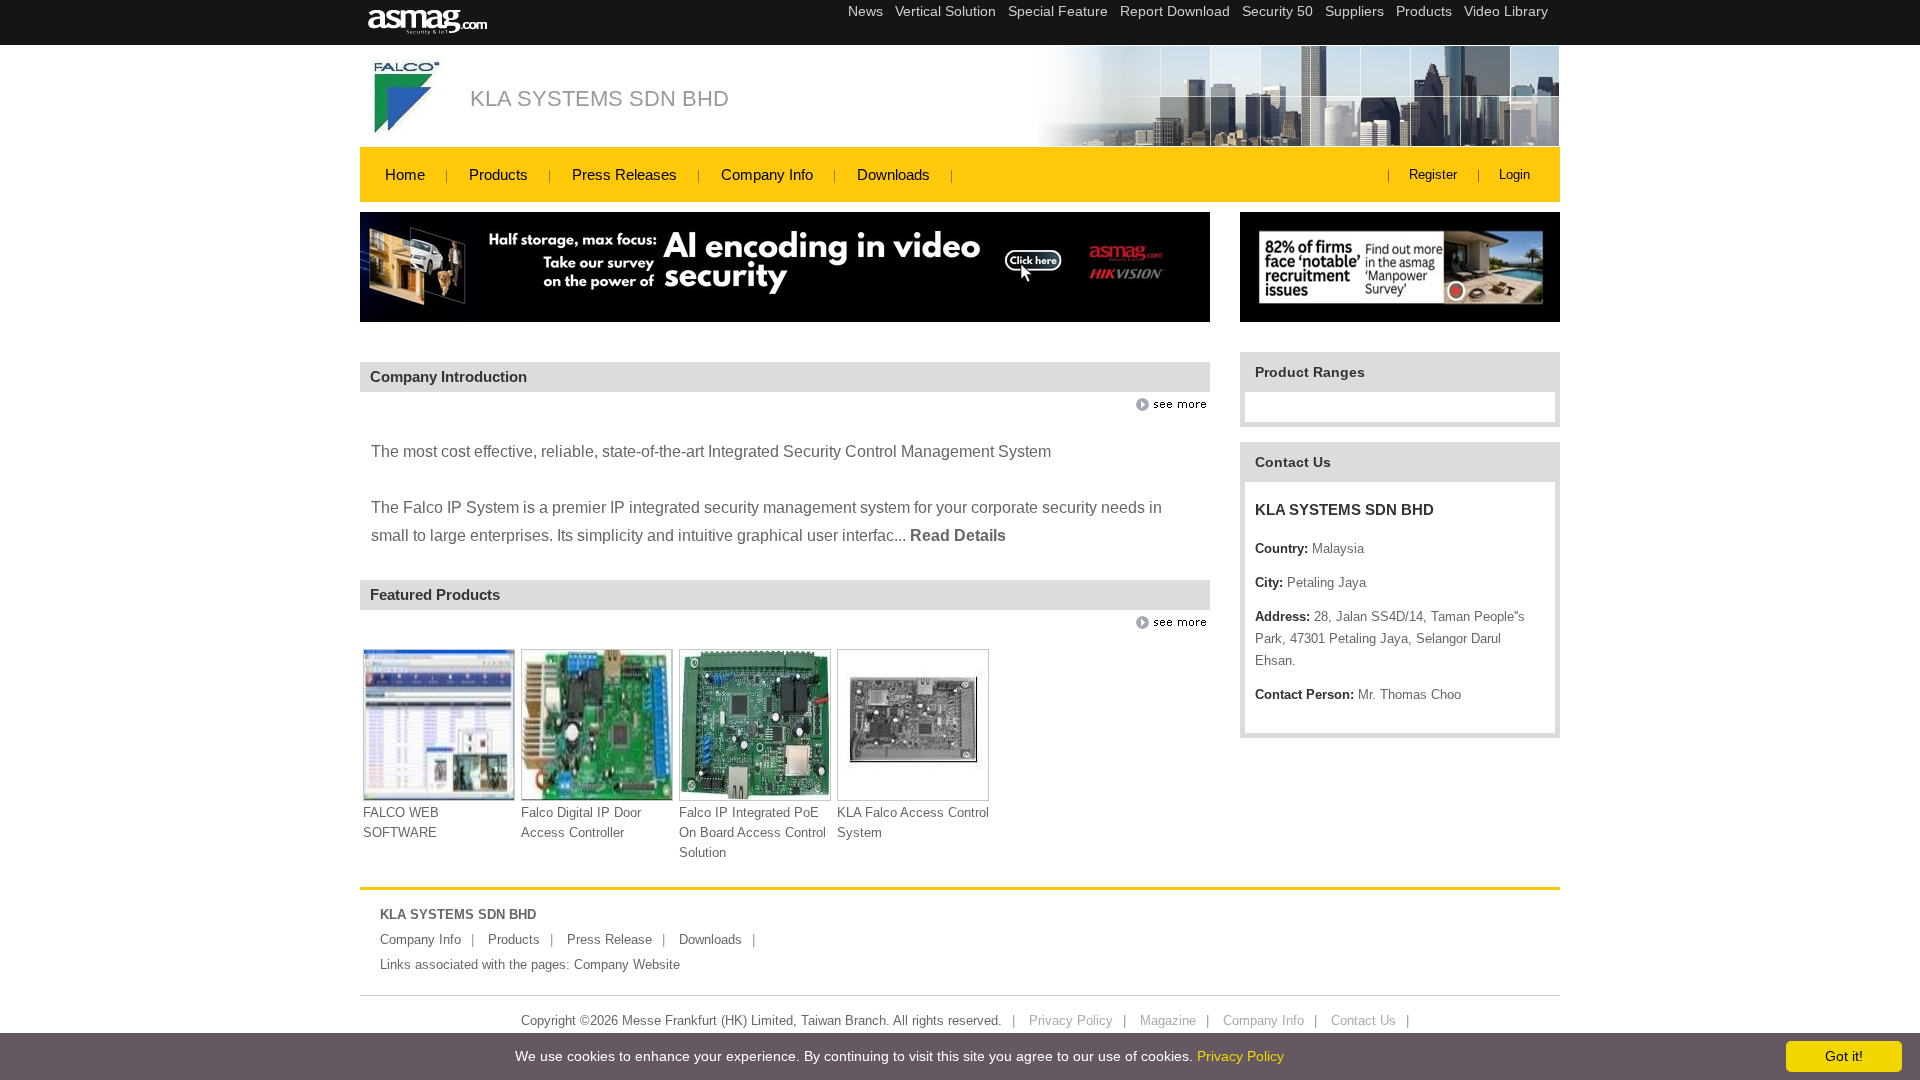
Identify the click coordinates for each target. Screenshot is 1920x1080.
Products (498, 174)
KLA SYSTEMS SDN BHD (599, 98)
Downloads (893, 174)
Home (405, 174)
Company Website (627, 964)
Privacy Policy (1071, 1020)
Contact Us (1363, 1020)
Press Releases (624, 174)
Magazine (1168, 1020)
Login (1514, 174)
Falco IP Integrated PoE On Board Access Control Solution (752, 832)
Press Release (609, 939)
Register (1433, 174)
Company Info (767, 174)
